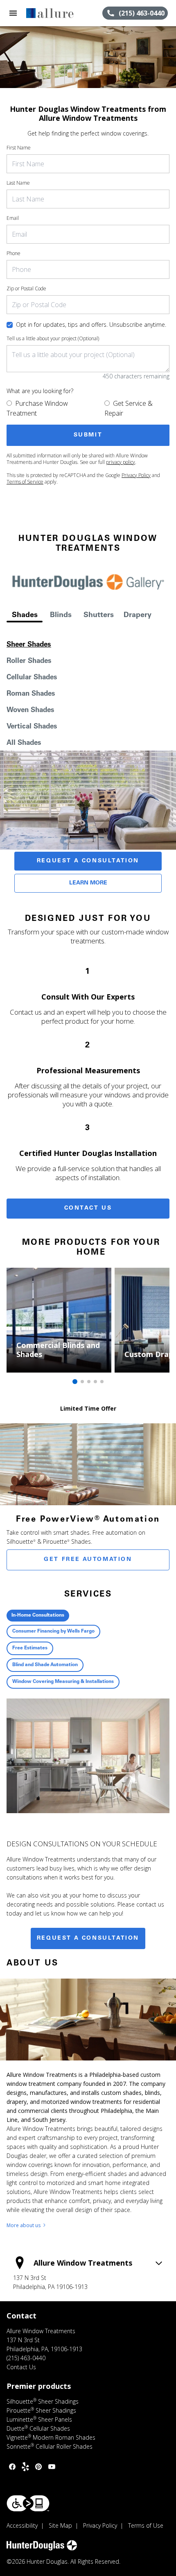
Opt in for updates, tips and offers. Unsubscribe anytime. (91, 325)
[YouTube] (52, 2467)
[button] (13, 13)
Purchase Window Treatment (37, 408)
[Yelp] (25, 2467)
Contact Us (88, 1208)
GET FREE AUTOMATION (88, 1560)
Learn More (88, 883)
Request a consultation (88, 1938)
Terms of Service (25, 482)
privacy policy (121, 462)
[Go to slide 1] (75, 1382)
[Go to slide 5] (102, 1382)
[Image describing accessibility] (28, 2503)
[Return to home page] (51, 13)
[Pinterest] (38, 2467)
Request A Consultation (88, 861)
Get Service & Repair (129, 408)
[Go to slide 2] (82, 1382)
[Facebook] (12, 2467)
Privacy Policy (136, 475)
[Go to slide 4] (95, 1382)
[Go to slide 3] (89, 1382)
